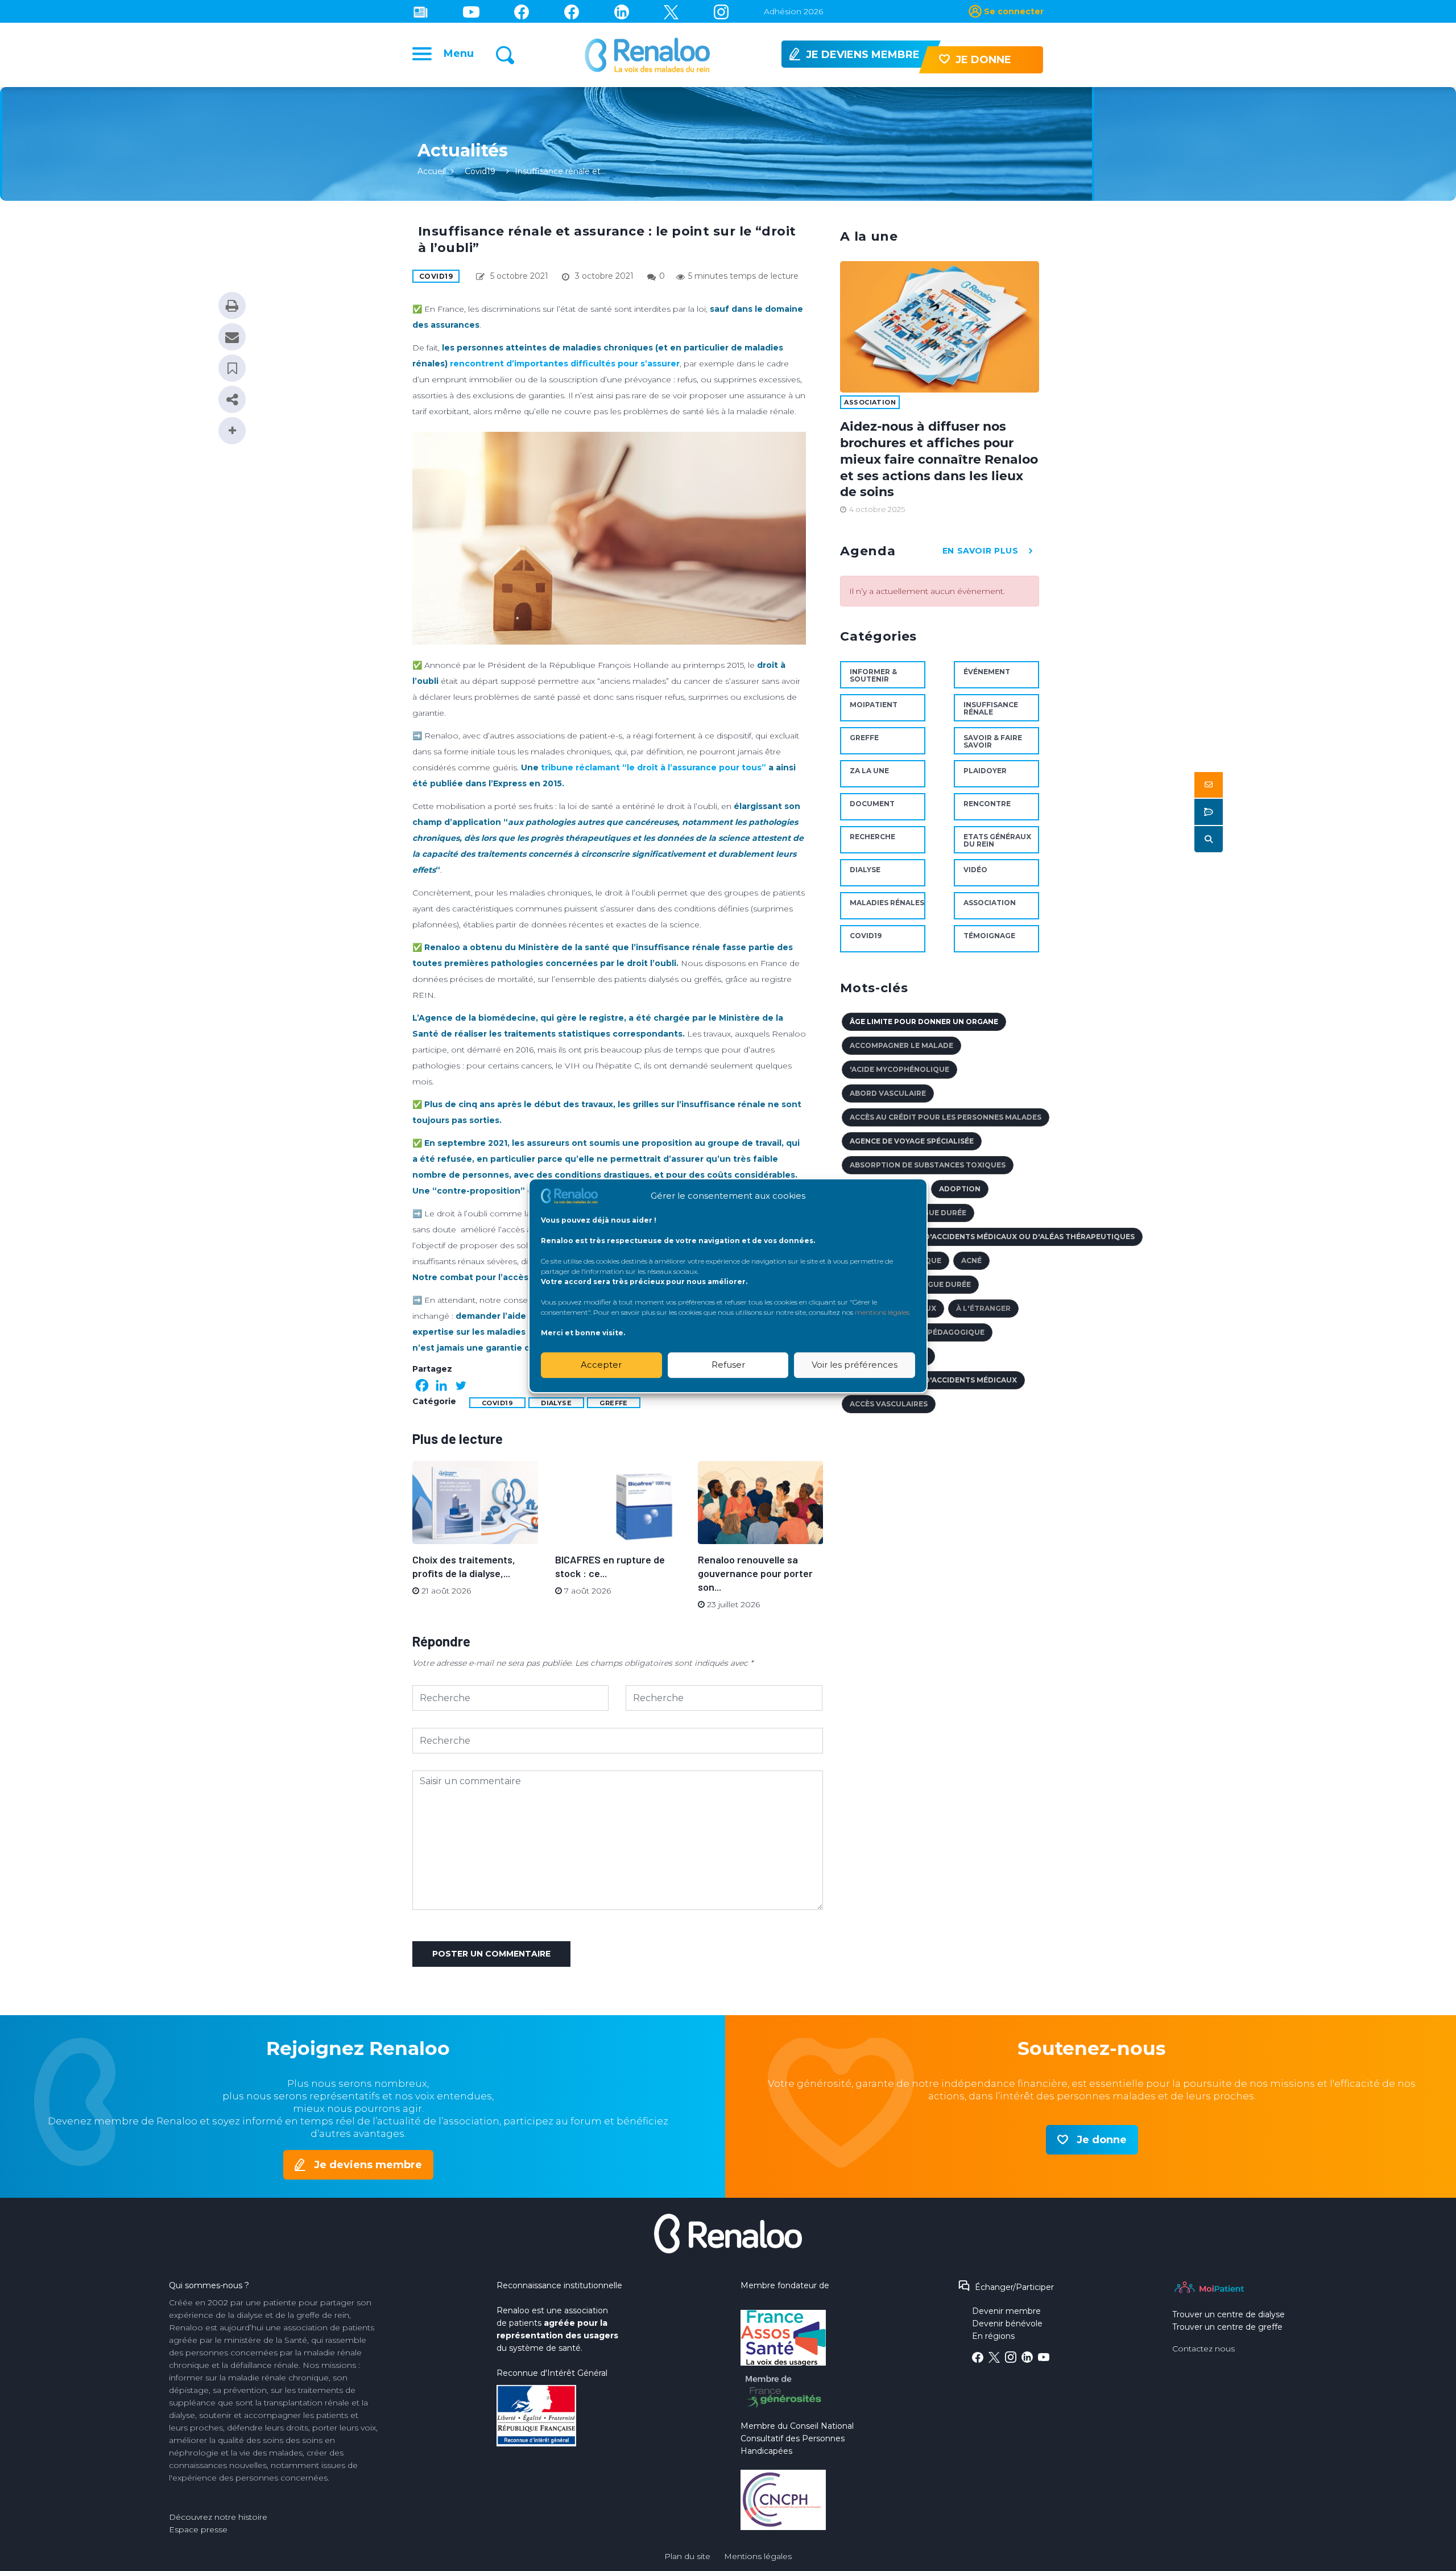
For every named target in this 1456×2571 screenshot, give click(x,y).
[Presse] (421, 11)
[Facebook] (422, 1385)
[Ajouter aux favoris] (232, 368)
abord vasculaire (888, 1093)
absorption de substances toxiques (928, 1165)
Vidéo (975, 870)
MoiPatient (874, 705)
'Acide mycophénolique (899, 1069)
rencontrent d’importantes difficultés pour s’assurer (565, 364)
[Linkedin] (622, 11)
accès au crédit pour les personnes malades (946, 1117)
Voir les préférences (855, 1365)
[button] (1209, 785)
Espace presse (198, 2529)
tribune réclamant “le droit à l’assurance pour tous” (653, 767)
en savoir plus (981, 551)
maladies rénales (887, 903)
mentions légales (882, 1312)
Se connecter (1014, 11)
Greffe (614, 1403)
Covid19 (480, 171)
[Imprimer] (232, 306)
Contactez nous (1203, 2349)
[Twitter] (671, 11)
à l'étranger (983, 1308)
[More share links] (232, 431)
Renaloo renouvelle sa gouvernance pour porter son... (755, 1573)
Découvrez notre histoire (218, 2517)
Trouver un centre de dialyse (1228, 2314)
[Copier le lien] (232, 399)
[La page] (522, 11)
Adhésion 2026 (793, 11)
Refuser (728, 1365)
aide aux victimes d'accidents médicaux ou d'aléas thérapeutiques (992, 1237)
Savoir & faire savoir (993, 741)
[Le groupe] (572, 11)
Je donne (1102, 2140)
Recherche (872, 837)
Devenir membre (1006, 2311)
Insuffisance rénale (991, 708)
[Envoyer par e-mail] (232, 337)
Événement (987, 672)
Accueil (432, 171)
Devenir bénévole (1007, 2324)
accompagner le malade (901, 1045)
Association (870, 402)
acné (971, 1260)
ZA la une (869, 771)
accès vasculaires (889, 1404)
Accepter (601, 1365)
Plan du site (687, 2556)
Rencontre (987, 804)
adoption (960, 1189)
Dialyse (556, 1403)
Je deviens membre (368, 2165)
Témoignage (989, 936)
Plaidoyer (985, 771)
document (872, 804)
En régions (993, 2336)
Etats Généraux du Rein (997, 840)
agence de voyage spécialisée (912, 1141)
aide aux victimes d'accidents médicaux (933, 1380)
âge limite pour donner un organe (924, 1022)
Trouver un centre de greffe (1227, 2327)
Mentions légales (758, 2556)
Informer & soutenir (873, 675)
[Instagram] (721, 11)
